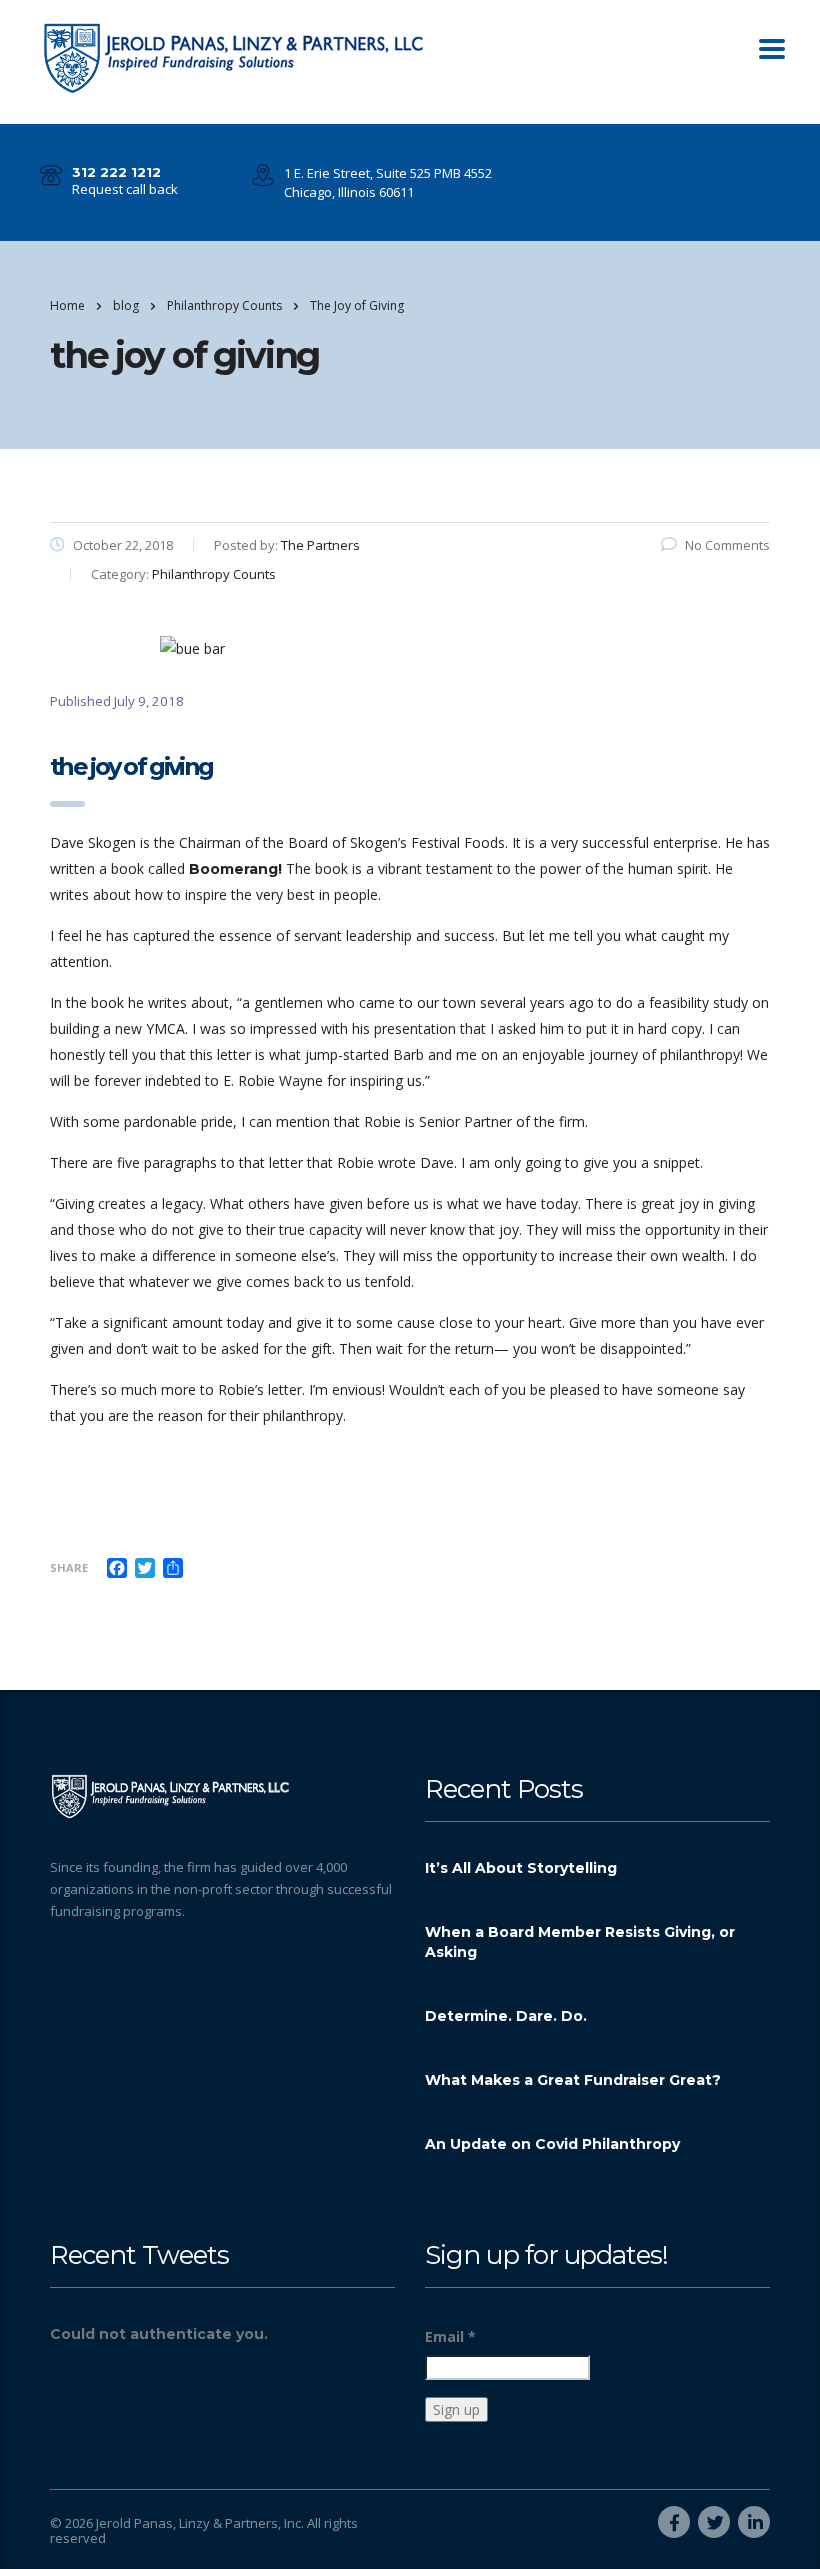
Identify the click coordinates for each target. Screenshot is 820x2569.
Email (450, 2336)
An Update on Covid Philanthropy (552, 2144)
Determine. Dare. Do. (506, 2016)
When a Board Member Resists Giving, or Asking (580, 1942)
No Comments (727, 545)
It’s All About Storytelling (521, 1868)
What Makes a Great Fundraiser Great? (573, 2080)
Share (69, 1567)
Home (67, 305)
